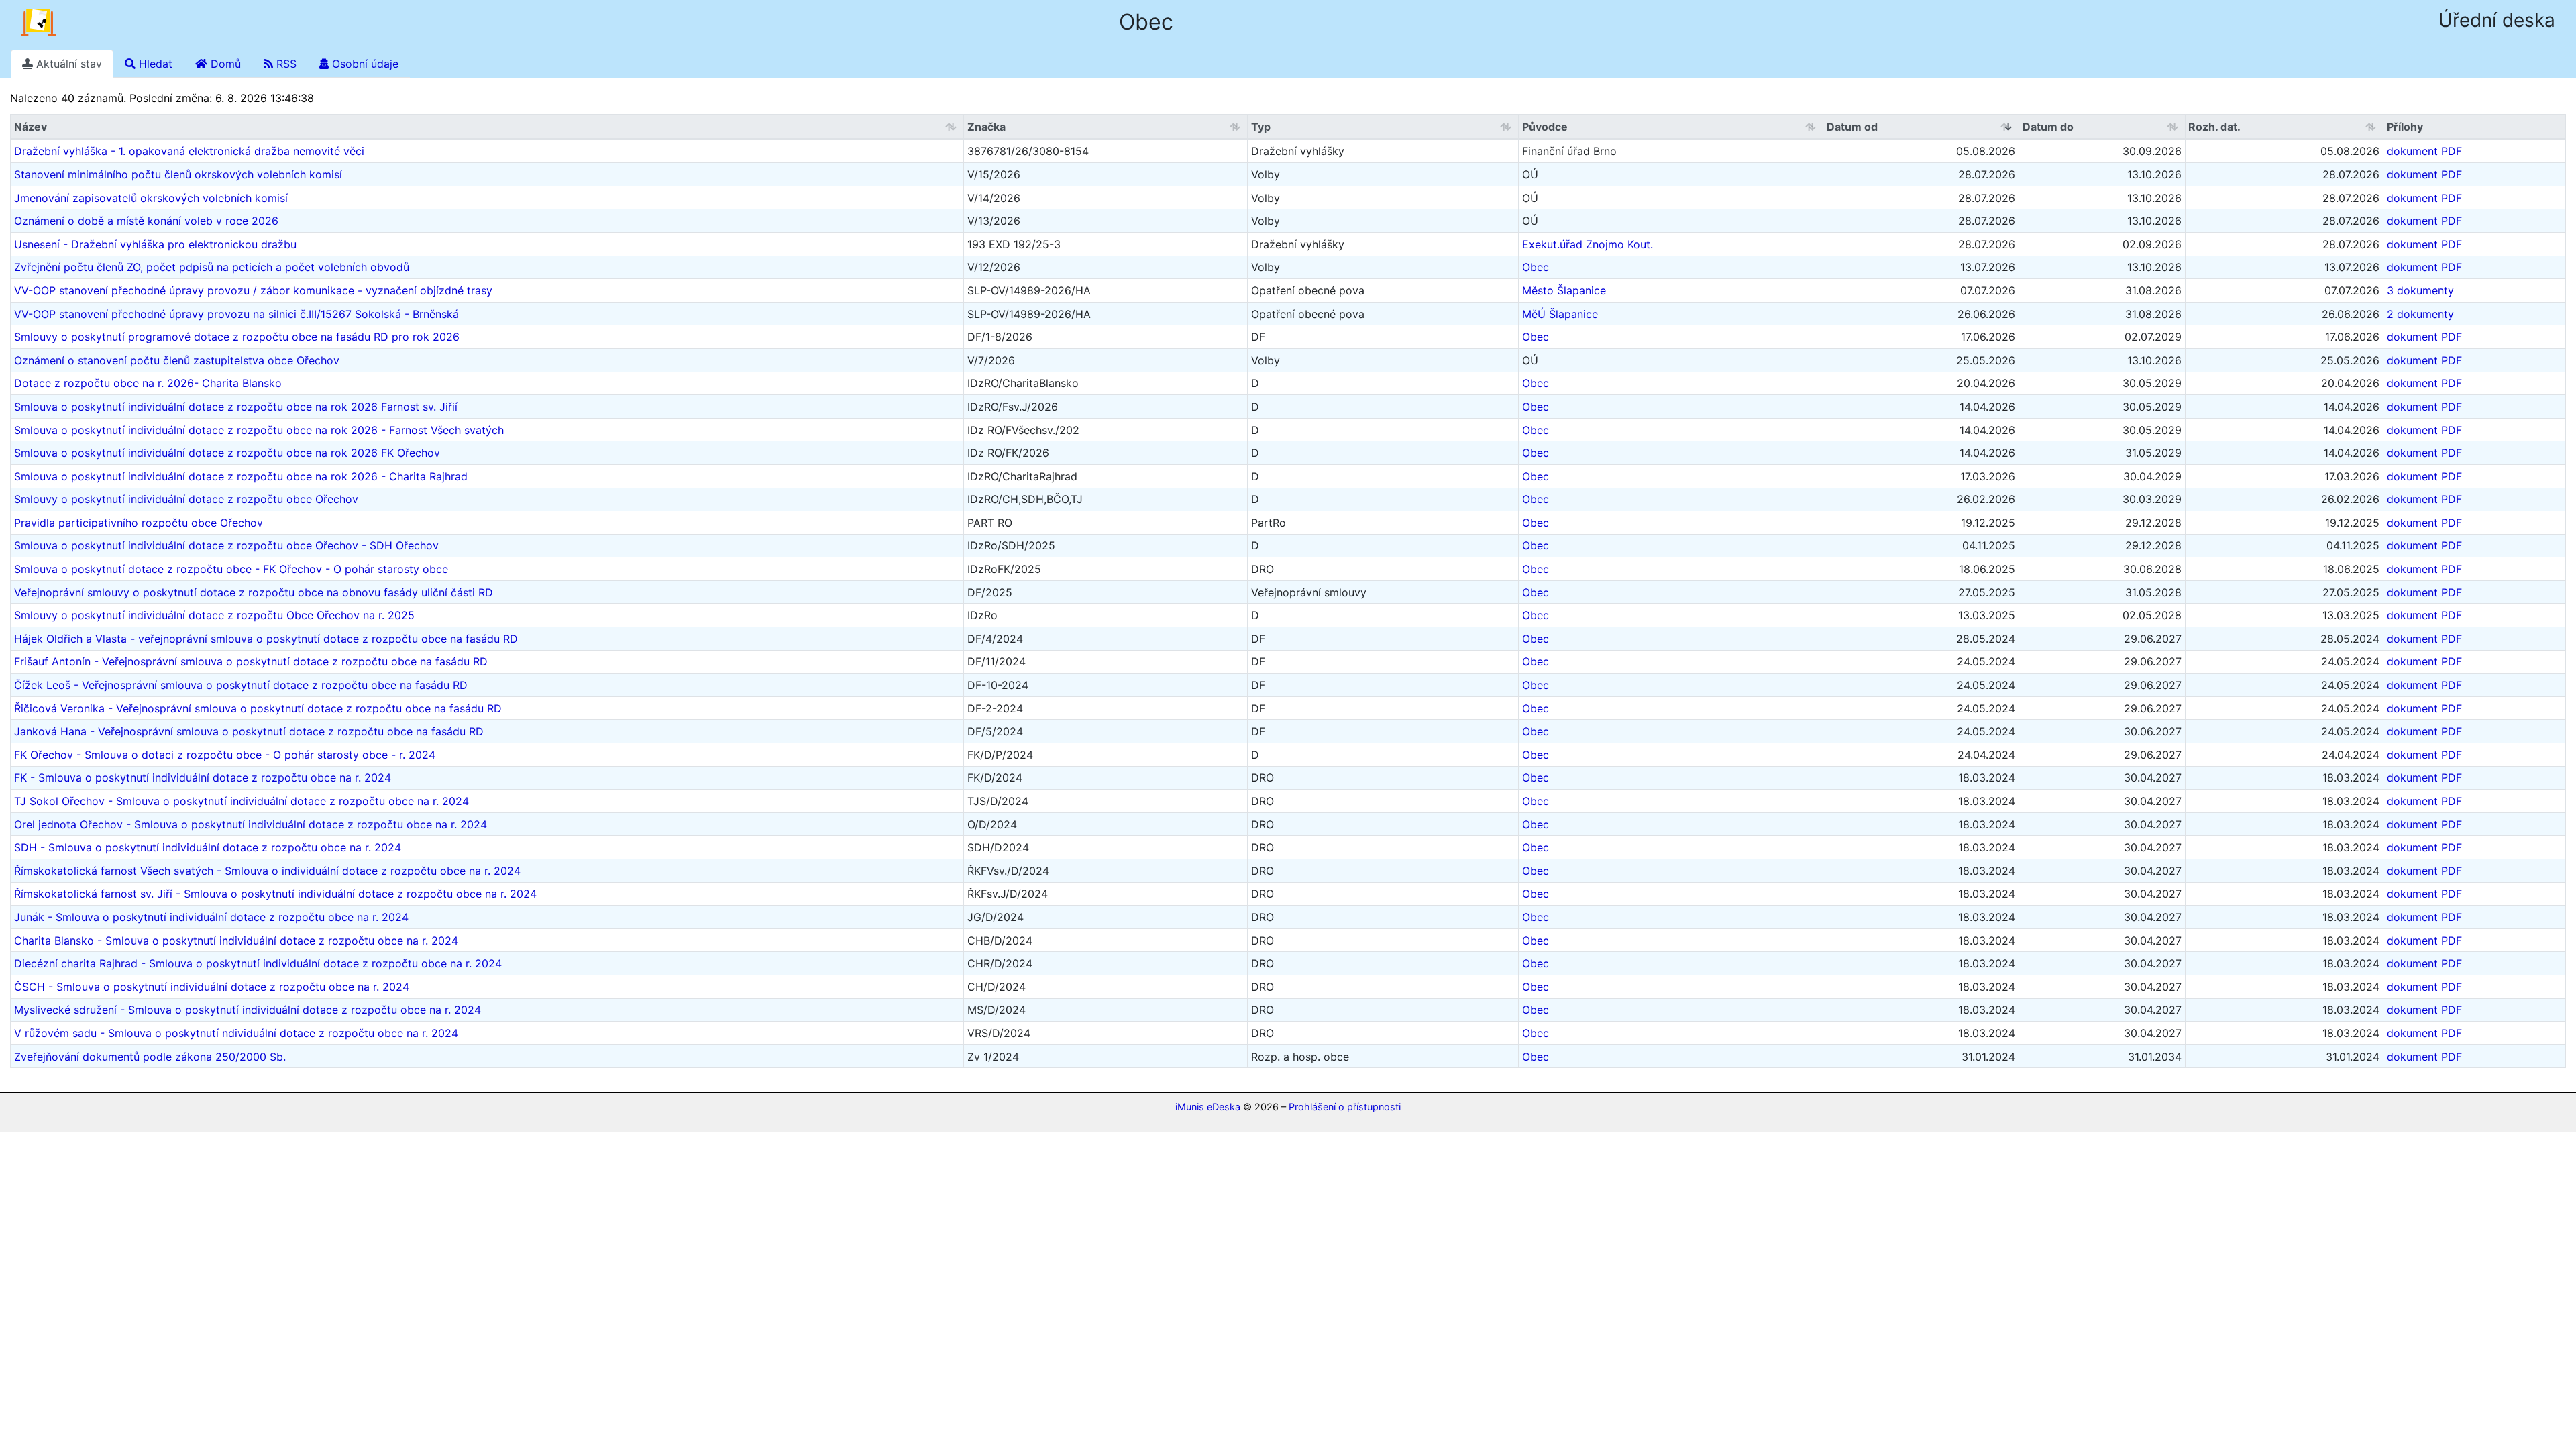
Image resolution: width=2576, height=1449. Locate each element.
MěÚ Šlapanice (1560, 314)
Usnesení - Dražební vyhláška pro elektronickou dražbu (155, 244)
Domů (224, 64)
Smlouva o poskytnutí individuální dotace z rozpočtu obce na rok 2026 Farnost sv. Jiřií (236, 407)
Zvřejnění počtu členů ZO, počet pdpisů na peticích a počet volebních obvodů (212, 267)
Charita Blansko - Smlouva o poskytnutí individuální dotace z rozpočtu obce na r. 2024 (236, 941)
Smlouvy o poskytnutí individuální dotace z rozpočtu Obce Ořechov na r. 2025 (214, 615)
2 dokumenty (2420, 314)
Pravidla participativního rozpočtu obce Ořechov (139, 523)
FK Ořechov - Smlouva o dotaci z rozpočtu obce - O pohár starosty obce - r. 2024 (225, 755)
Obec (1536, 267)
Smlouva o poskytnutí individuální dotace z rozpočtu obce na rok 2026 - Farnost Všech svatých (259, 430)
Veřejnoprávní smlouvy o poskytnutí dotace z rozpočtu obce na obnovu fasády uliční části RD (254, 592)
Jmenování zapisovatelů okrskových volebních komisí (151, 198)
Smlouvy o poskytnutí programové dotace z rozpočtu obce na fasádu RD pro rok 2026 (237, 337)
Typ (1261, 127)
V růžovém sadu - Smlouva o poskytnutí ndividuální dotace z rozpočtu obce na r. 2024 (236, 1033)
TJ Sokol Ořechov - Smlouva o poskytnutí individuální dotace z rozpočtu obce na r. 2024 (241, 801)
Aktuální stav (67, 64)
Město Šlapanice (1564, 290)
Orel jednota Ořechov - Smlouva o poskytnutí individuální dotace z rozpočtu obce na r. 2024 (251, 824)
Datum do (2048, 127)
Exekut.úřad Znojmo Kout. (1588, 244)
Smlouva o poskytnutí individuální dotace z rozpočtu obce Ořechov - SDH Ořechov (226, 545)
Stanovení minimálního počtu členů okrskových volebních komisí (178, 174)
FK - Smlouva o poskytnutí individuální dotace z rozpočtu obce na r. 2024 (203, 777)
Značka (986, 127)
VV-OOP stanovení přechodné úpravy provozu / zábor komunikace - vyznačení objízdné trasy (253, 290)
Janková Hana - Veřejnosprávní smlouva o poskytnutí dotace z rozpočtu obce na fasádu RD (249, 731)
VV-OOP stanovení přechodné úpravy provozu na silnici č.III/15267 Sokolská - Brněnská (236, 314)
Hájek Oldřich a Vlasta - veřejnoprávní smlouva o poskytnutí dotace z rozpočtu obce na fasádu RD (266, 639)
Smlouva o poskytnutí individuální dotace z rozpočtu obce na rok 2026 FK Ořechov (227, 453)
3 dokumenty (2420, 290)
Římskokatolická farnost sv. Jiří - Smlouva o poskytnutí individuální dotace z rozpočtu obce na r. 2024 (275, 894)
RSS (285, 64)
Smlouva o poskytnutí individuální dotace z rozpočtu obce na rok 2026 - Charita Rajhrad (241, 476)
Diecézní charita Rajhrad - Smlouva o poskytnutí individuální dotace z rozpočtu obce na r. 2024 (258, 963)
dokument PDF (2424, 151)
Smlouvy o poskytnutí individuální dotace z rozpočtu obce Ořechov (186, 499)
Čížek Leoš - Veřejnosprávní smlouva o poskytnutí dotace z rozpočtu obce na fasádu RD (241, 685)
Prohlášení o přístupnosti (1345, 1107)
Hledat (154, 64)
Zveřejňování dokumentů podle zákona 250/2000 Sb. (150, 1057)
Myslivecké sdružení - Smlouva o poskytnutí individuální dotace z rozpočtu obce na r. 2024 (248, 1010)
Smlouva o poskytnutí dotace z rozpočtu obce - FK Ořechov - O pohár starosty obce (231, 569)
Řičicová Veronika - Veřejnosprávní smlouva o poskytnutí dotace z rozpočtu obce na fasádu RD (258, 708)
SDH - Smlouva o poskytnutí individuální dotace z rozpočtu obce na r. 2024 (208, 847)
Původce (1545, 127)
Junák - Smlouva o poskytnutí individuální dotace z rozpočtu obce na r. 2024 (211, 917)
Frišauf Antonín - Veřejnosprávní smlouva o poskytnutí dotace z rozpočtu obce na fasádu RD (251, 661)
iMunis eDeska (1208, 1107)
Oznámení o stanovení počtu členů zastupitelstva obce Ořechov (177, 360)
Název (31, 127)
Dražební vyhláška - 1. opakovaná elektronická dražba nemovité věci (189, 151)
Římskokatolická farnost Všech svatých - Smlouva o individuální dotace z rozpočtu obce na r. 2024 (267, 871)
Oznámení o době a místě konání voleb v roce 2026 (146, 221)
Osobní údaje (364, 64)
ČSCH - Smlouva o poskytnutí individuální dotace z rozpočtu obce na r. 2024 (212, 987)
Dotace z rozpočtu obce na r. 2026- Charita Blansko (148, 383)
